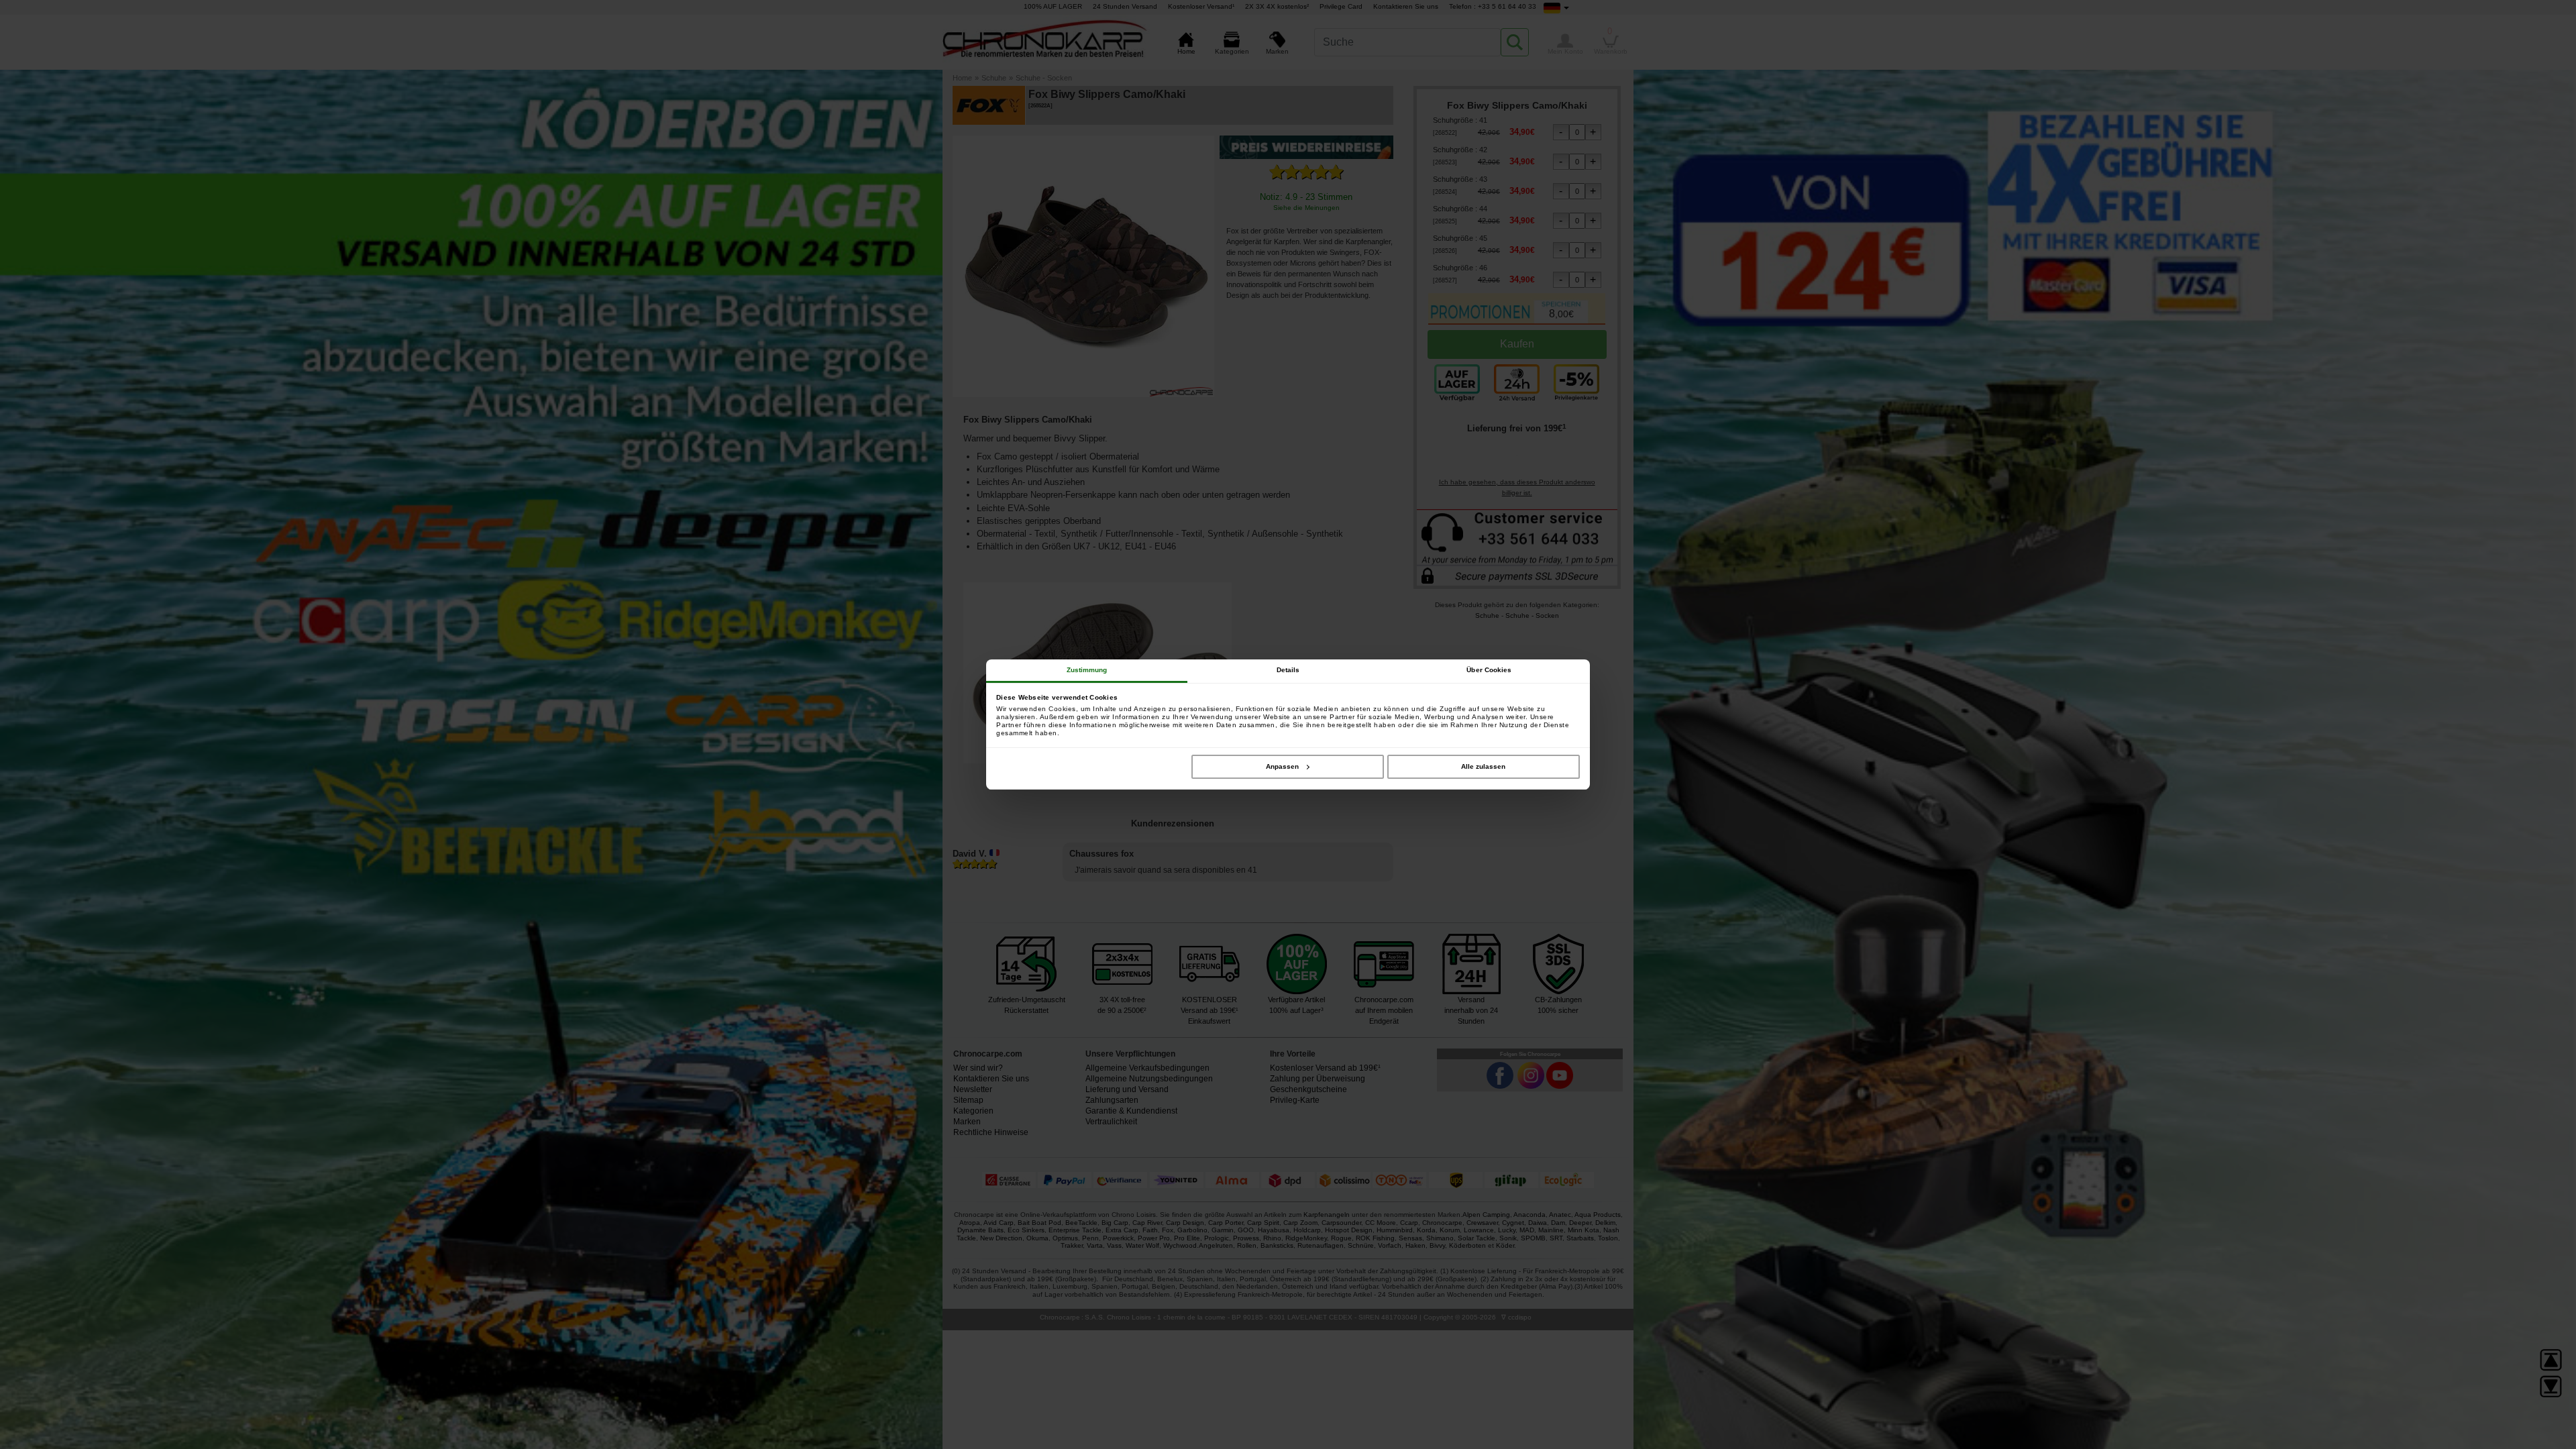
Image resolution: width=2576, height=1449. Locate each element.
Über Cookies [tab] (1489, 670)
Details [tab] (1288, 670)
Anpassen (1282, 766)
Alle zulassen (1483, 766)
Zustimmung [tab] (1087, 670)
